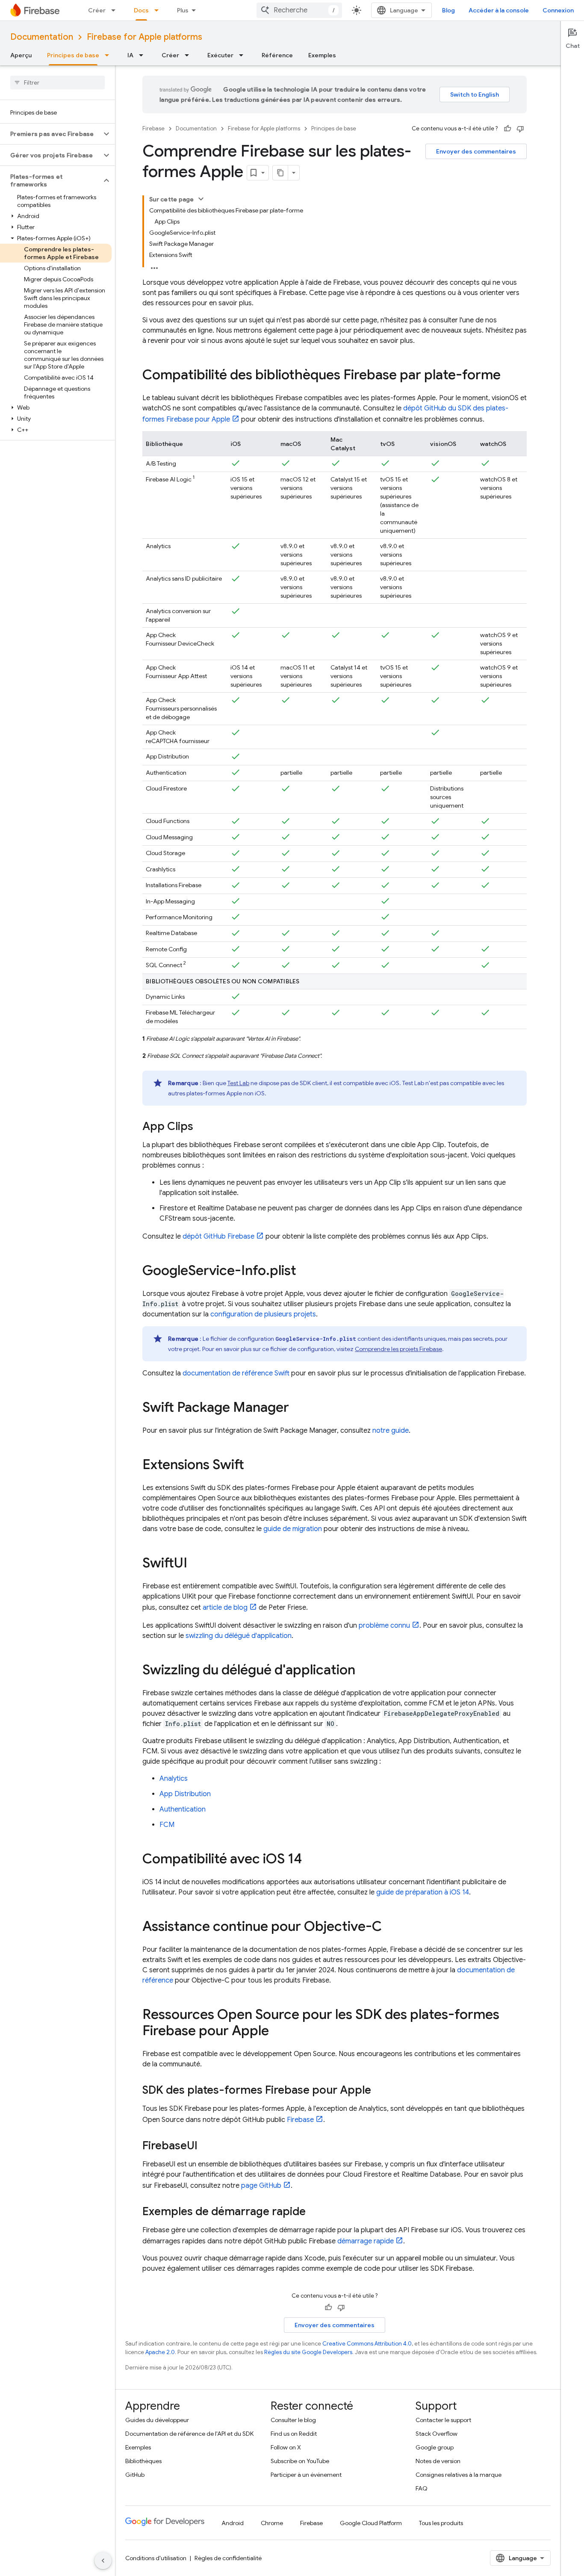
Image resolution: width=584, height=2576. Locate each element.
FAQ (422, 2488)
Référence (277, 55)
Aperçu (21, 55)
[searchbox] (58, 83)
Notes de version (438, 2461)
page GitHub (261, 2186)
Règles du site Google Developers (308, 2352)
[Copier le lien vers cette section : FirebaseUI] (206, 2146)
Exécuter (220, 55)
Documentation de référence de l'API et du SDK (189, 2434)
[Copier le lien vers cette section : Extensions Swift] (253, 1466)
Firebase (153, 128)
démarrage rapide (366, 2241)
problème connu (384, 1626)
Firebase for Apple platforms (145, 37)
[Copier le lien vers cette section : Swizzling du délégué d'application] (364, 1671)
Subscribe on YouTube (300, 2461)
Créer (97, 10)
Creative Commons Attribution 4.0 (367, 2344)
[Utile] (507, 129)
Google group (435, 2447)
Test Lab (238, 1083)
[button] (51, 134)
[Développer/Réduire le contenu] (201, 199)
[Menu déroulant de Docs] (159, 10)
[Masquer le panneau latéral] (103, 2561)
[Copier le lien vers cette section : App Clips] (202, 1127)
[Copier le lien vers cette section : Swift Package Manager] (298, 1408)
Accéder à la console (499, 10)
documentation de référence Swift (236, 1373)
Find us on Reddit (294, 2434)
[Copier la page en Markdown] (280, 173)
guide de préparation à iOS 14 (423, 1892)
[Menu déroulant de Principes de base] (109, 55)
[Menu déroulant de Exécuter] (244, 55)
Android (233, 2523)
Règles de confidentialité (228, 2558)
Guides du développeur (157, 2420)
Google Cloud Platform (371, 2523)
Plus (183, 10)
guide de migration (293, 1529)
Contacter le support (443, 2420)
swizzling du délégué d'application (239, 1636)
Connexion (558, 10)
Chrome (272, 2523)
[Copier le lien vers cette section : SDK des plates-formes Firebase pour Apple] (380, 2091)
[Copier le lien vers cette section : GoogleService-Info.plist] (305, 1272)
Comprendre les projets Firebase (398, 1349)
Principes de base (73, 55)
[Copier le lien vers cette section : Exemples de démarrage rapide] (314, 2212)
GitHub (135, 2475)
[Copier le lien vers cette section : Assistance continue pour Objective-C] (390, 1927)
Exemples (322, 55)
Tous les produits (441, 2523)
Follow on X (286, 2447)
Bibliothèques (143, 2461)
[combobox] (299, 10)
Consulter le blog (293, 2420)
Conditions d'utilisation (156, 2558)
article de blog (225, 1608)
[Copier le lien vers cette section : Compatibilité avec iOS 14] (310, 1860)
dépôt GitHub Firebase (218, 1236)
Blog (448, 10)
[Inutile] (520, 129)
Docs (141, 10)
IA (130, 55)
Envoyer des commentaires (476, 151)
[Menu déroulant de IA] (144, 55)
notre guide (391, 1431)
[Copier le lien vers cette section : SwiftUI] (196, 1564)
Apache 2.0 (160, 2352)
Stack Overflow (437, 2434)
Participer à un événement (306, 2475)
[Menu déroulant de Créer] (116, 10)
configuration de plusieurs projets (263, 1314)
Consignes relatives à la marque (459, 2475)
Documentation (42, 37)
